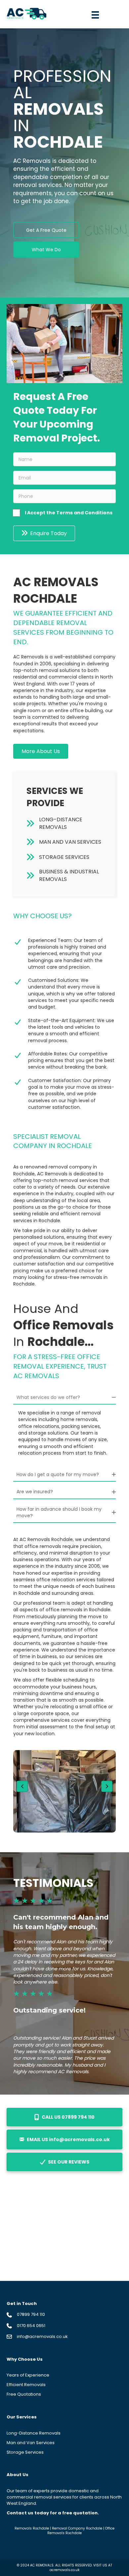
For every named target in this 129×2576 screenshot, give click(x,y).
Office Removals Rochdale (81, 2531)
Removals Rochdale (32, 2528)
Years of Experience (28, 2375)
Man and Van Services (31, 2443)
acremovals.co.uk (64, 2570)
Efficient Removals (26, 2385)
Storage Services (25, 2452)
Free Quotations (24, 2394)
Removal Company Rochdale (77, 2528)
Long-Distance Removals (34, 2433)
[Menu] (95, 15)
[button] (46, 230)
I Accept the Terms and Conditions (69, 513)
